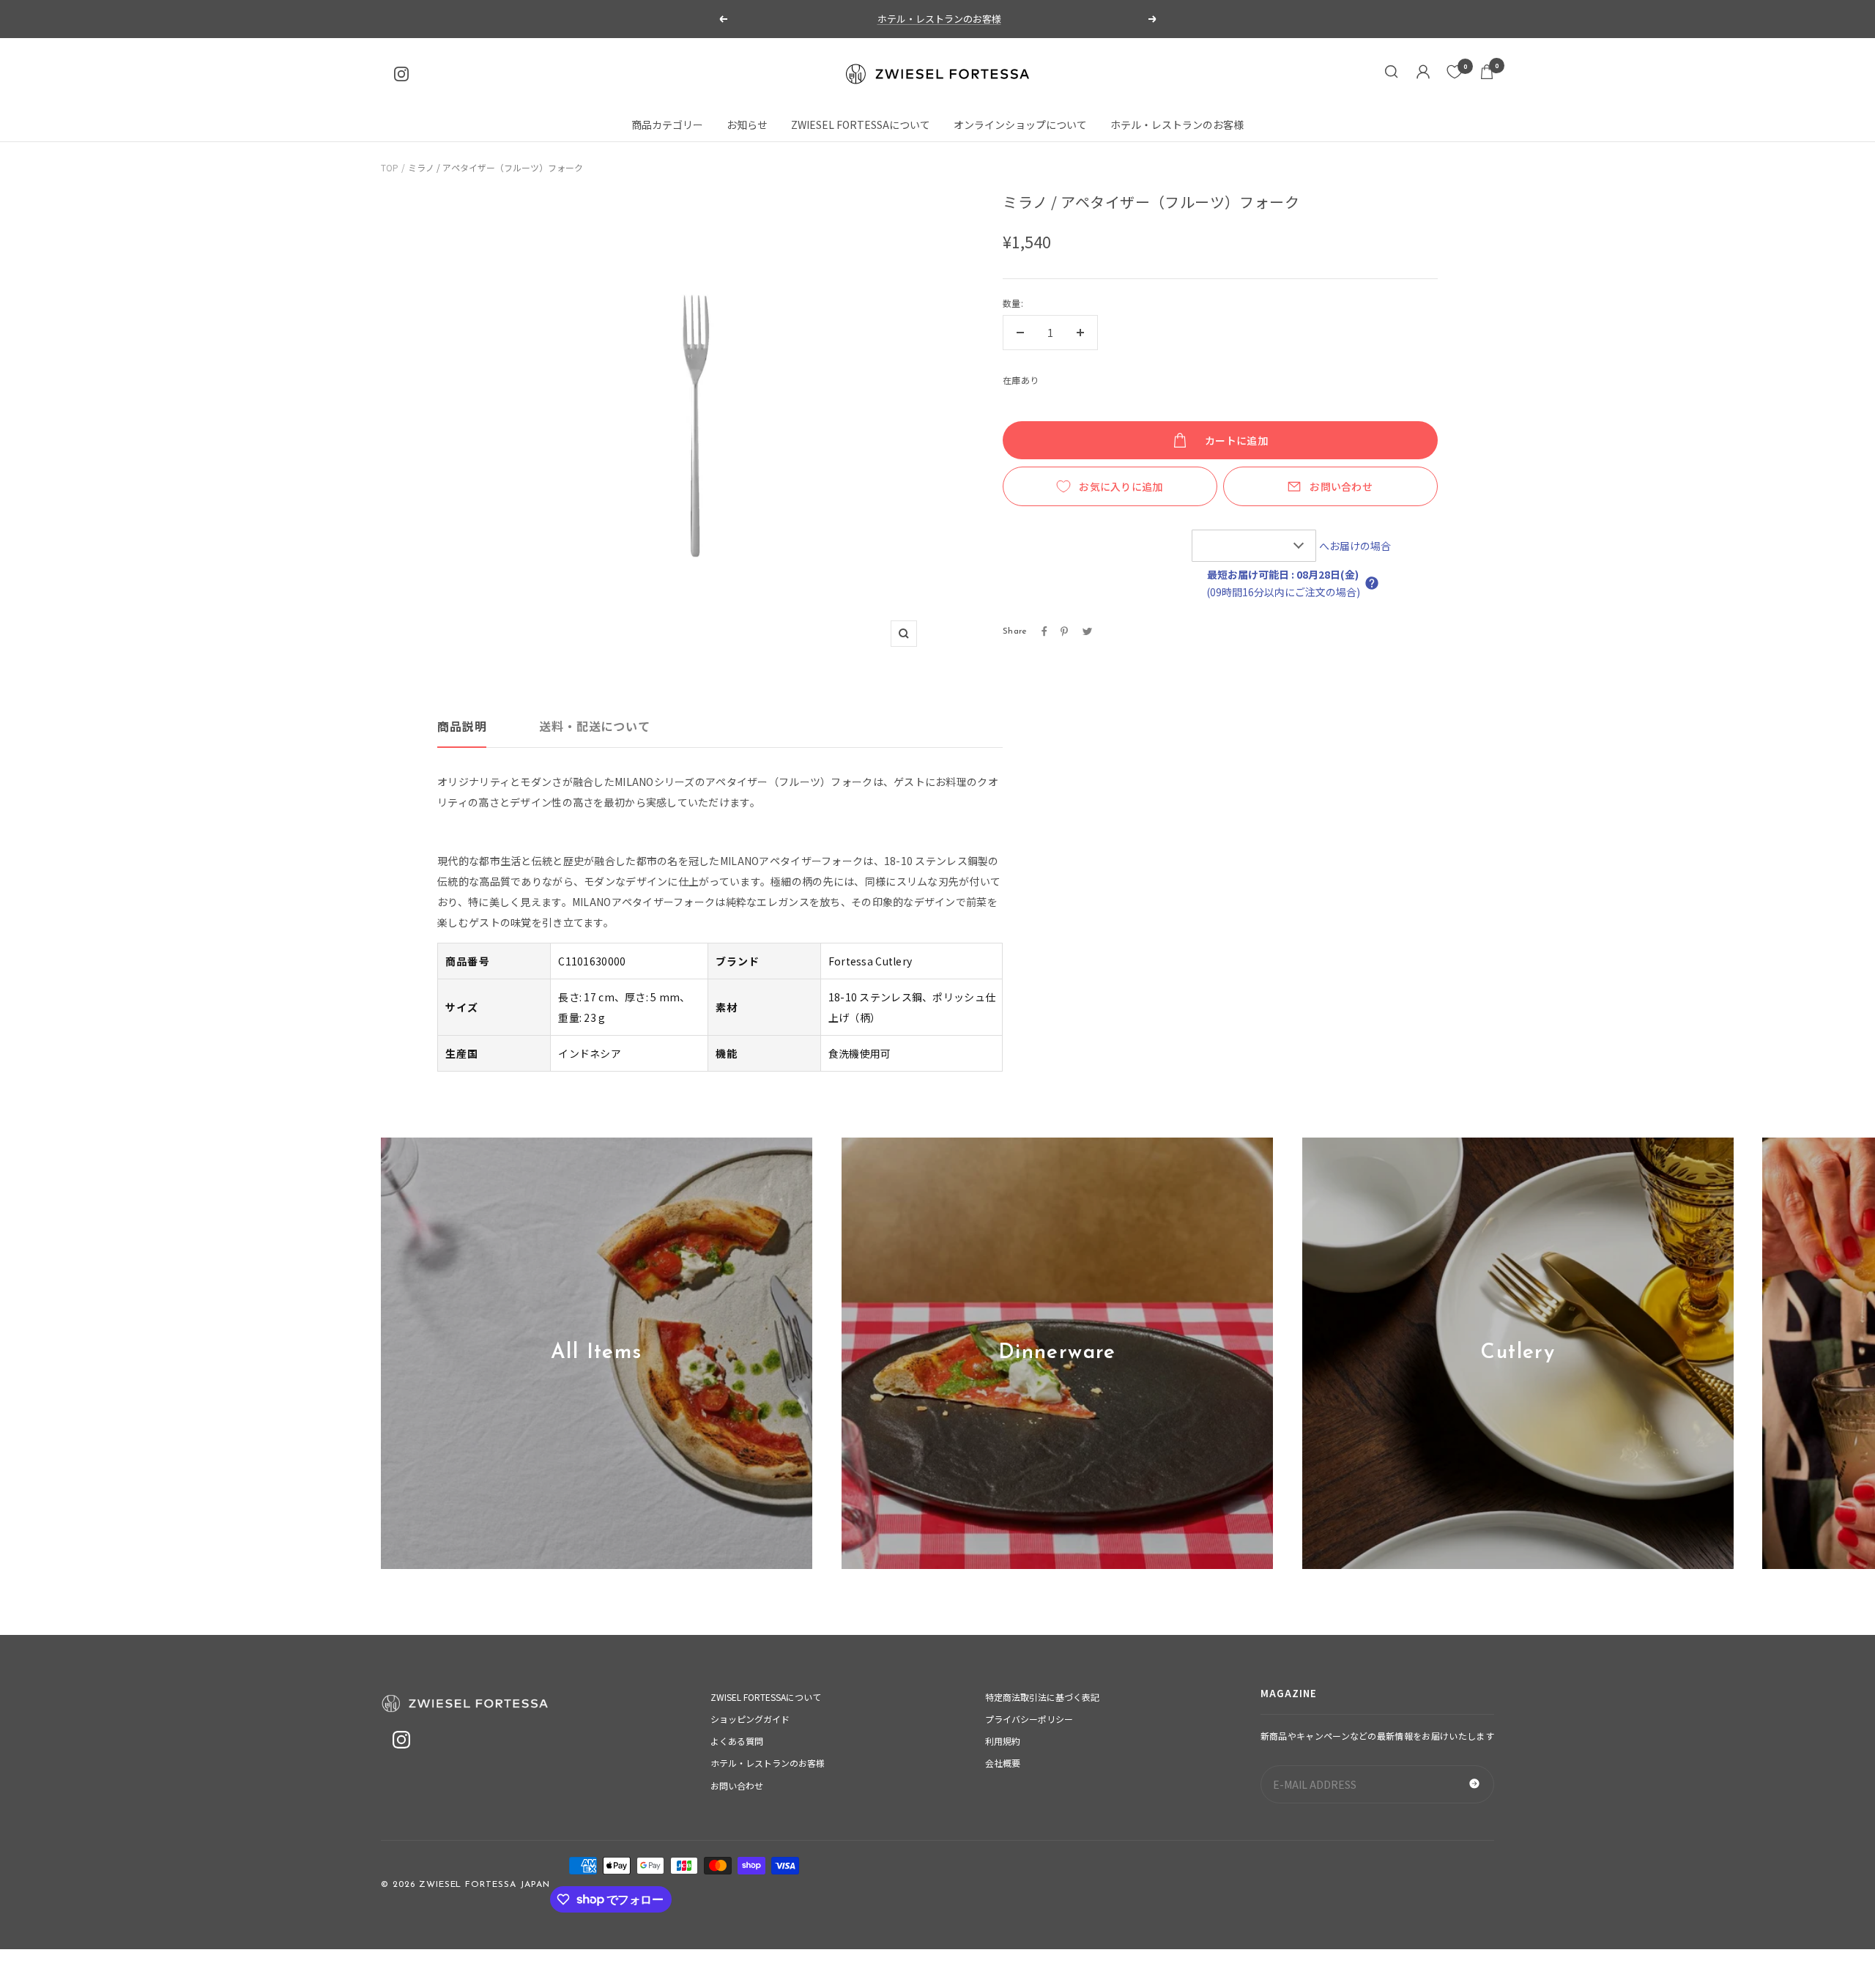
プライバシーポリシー (1029, 1719)
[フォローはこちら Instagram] (401, 74)
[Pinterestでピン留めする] (1064, 631)
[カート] (1487, 74)
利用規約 (1003, 1741)
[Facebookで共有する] (1044, 631)
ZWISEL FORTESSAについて (766, 1697)
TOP (390, 167)
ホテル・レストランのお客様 (939, 19)
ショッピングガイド (750, 1719)
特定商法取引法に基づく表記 (1042, 1697)
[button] (1372, 583)
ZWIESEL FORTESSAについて (861, 125)
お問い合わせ (1341, 486)
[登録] (1474, 1784)
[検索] (1392, 74)
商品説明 (462, 726)
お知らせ (747, 125)
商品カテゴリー (667, 125)
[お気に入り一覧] (1455, 72)
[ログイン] (1423, 74)
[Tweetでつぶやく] (1087, 631)
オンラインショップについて (1020, 125)
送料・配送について (594, 726)
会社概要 (1003, 1763)
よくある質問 (737, 1741)
